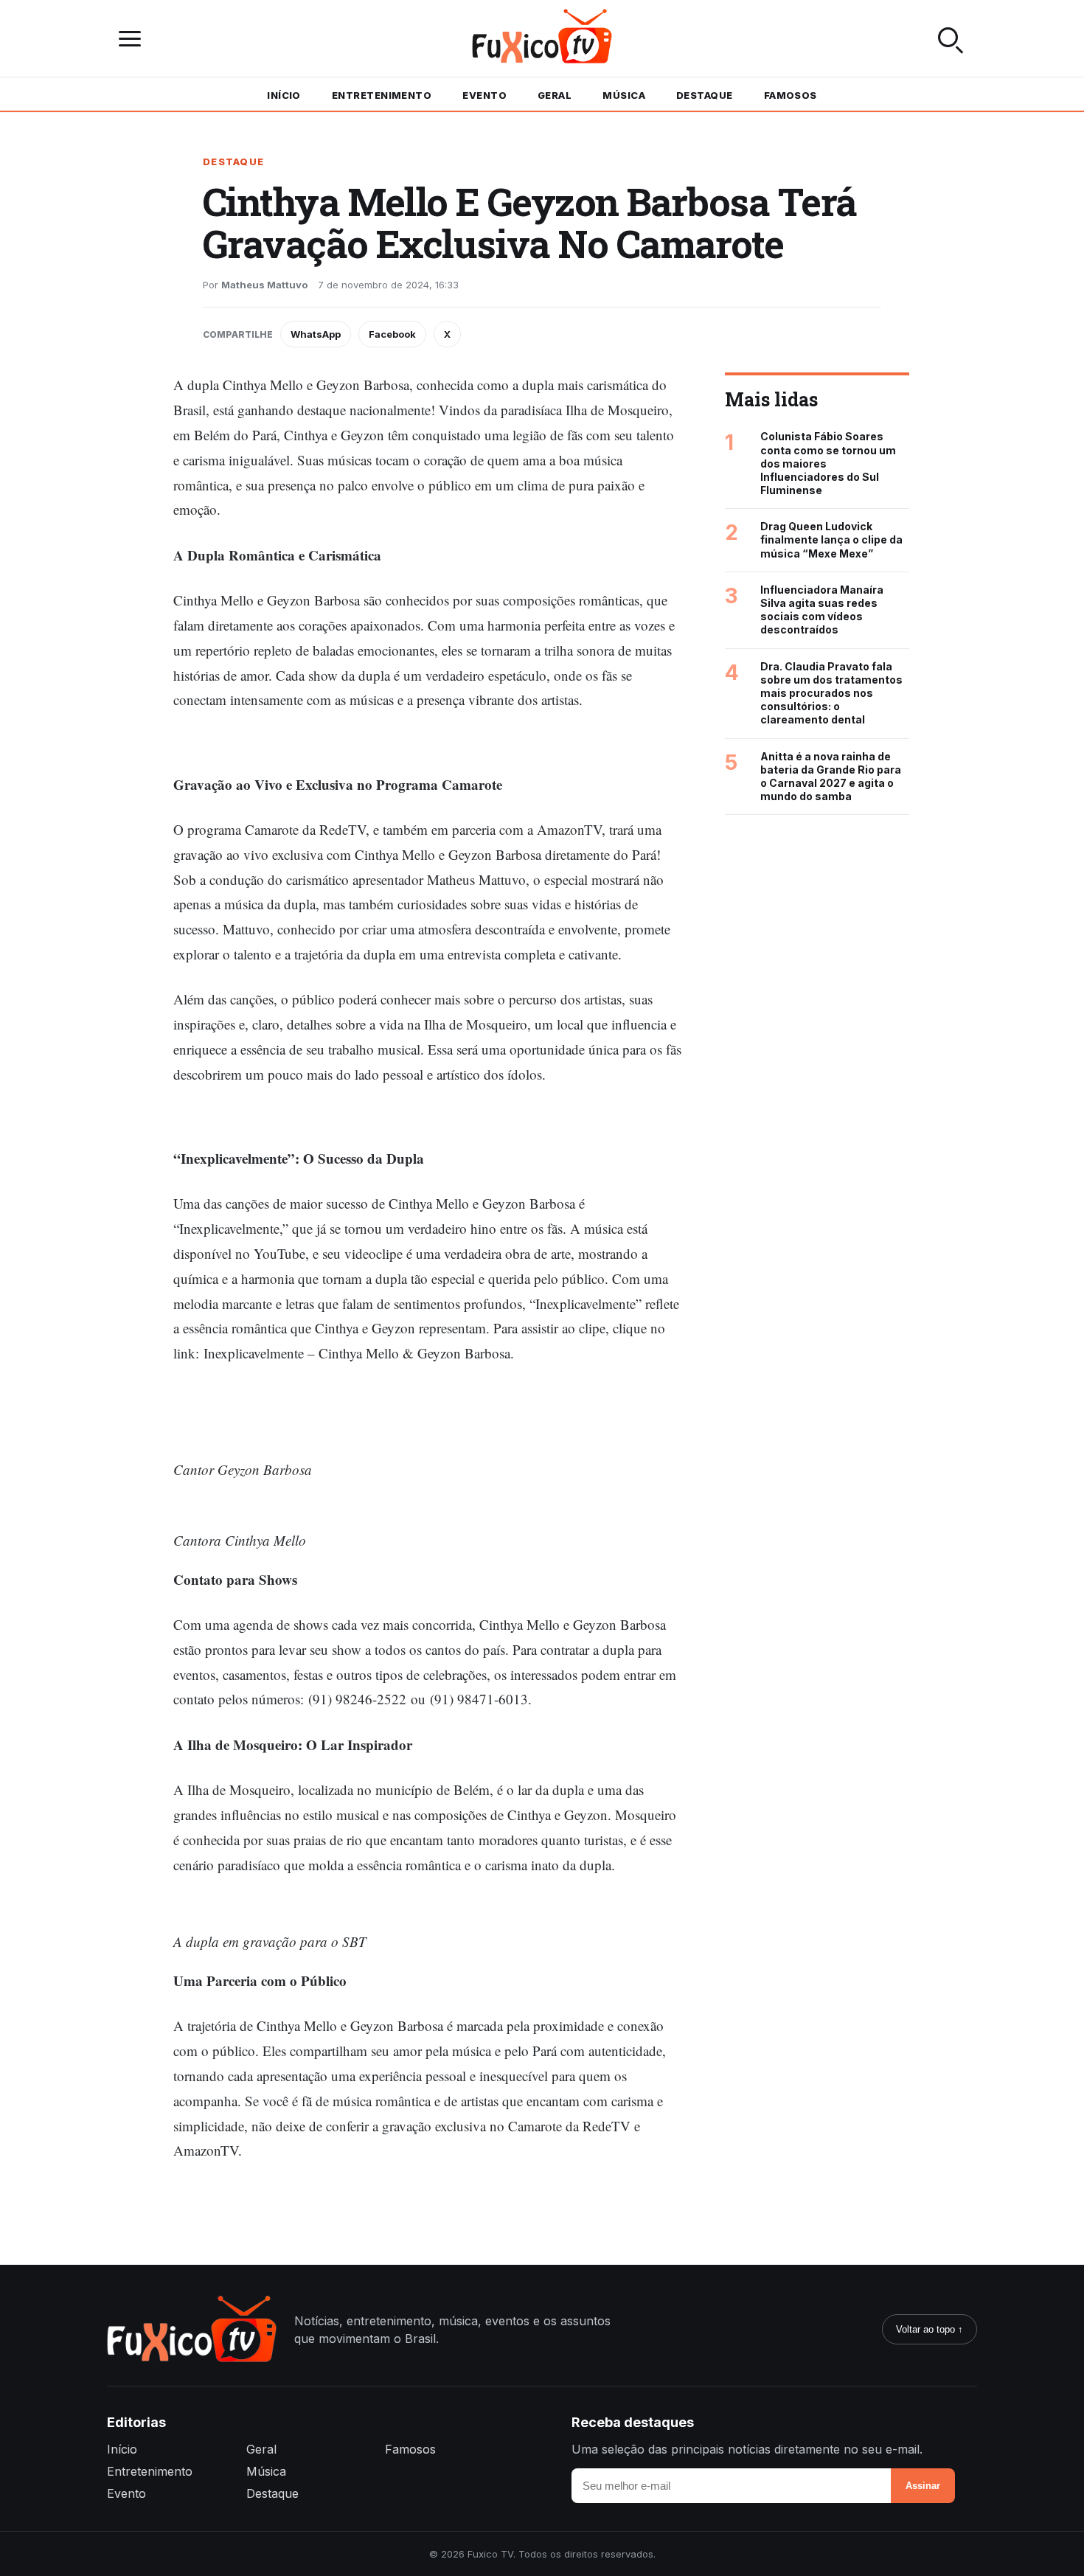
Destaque (705, 95)
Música (624, 95)
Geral (555, 95)
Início (284, 95)
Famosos (791, 95)
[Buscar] (951, 38)
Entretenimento (382, 95)
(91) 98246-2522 (357, 1699)
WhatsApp (316, 334)
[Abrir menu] (133, 39)
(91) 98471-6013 (479, 1699)
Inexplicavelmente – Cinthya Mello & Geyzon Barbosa (357, 1353)
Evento (484, 95)
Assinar (923, 2486)
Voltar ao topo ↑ (930, 2329)
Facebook (392, 334)
